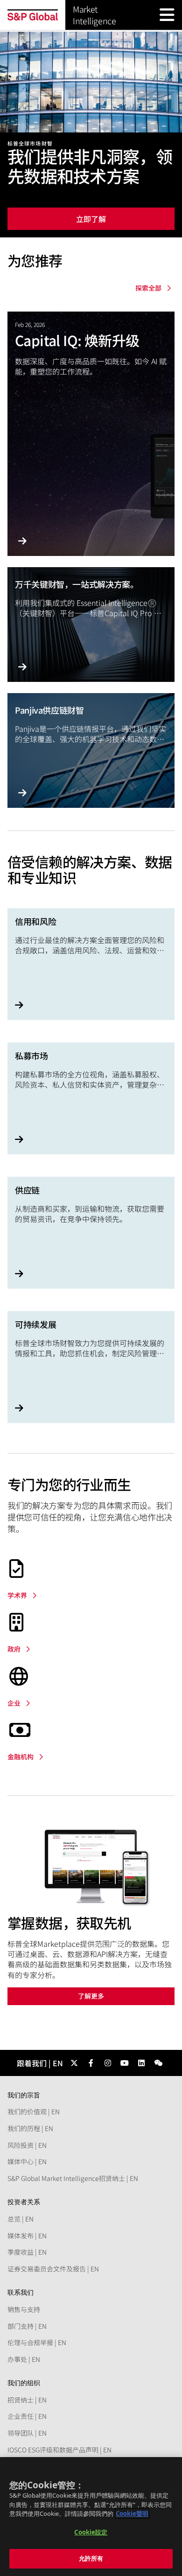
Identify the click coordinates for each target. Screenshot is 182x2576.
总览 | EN (21, 2219)
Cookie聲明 (132, 2514)
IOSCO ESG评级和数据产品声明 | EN (59, 2450)
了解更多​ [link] (91, 1996)
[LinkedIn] (141, 2063)
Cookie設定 (91, 2532)
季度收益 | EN (27, 2252)
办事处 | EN (24, 2359)
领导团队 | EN (27, 2433)
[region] (91, 2517)
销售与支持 (24, 2309)
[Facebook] (91, 2063)
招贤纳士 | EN (27, 2400)
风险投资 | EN (27, 2145)
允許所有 (91, 2558)
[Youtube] (125, 2063)
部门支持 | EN (27, 2326)
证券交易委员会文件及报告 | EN (53, 2269)
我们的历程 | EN (30, 2128)
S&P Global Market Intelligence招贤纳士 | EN (73, 2178)
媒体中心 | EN (27, 2161)
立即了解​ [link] (91, 219)
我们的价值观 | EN (34, 2111)
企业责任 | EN (27, 2416)
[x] (74, 2063)
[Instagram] (108, 2063)
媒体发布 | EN (27, 2236)
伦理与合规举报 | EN (37, 2342)
